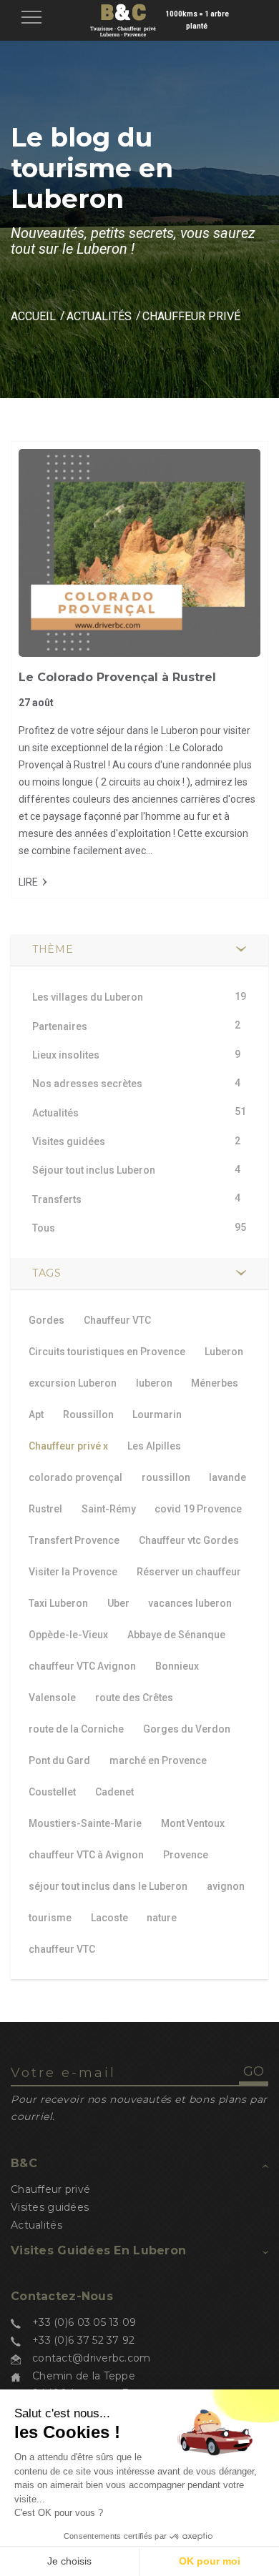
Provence (186, 1855)
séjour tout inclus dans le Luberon (108, 1886)
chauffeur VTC (62, 1949)
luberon (154, 1383)
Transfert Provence (74, 1540)
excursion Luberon (73, 1383)
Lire (28, 882)
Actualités (99, 316)
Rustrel (45, 1509)
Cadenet (114, 1792)
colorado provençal (75, 1477)
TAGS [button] (47, 1273)
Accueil (33, 316)
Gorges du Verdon (187, 1729)
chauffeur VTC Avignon (82, 1666)
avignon (226, 1886)
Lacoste (109, 1918)
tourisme (50, 1918)
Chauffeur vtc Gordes (189, 1540)
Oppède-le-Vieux (68, 1635)
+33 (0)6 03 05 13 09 (84, 2322)
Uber (118, 1603)
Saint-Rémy (109, 1509)
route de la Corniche (76, 1729)
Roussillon (88, 1415)
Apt (36, 1415)
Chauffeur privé (68, 1446)
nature (162, 1918)
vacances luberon (190, 1603)
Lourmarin (157, 1415)
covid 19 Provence (198, 1509)
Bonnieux (177, 1666)
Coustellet (52, 1792)
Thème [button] (53, 949)
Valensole (52, 1698)
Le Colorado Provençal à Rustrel (117, 677)
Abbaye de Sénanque (176, 1635)
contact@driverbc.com (92, 2358)
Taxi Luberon (58, 1603)
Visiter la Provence (73, 1572)
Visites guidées (50, 2207)
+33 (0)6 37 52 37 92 (84, 2340)
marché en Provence (158, 1760)
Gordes (46, 1320)
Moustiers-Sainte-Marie (85, 1823)
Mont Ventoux (193, 1823)
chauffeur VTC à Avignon (86, 1855)
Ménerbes (215, 1383)
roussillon (166, 1477)
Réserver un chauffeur (189, 1572)
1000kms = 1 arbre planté (197, 20)
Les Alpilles (154, 1446)
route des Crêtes (134, 1698)
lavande (227, 1477)
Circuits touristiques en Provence (107, 1352)
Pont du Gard (59, 1760)
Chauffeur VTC (117, 1320)
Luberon (224, 1352)
